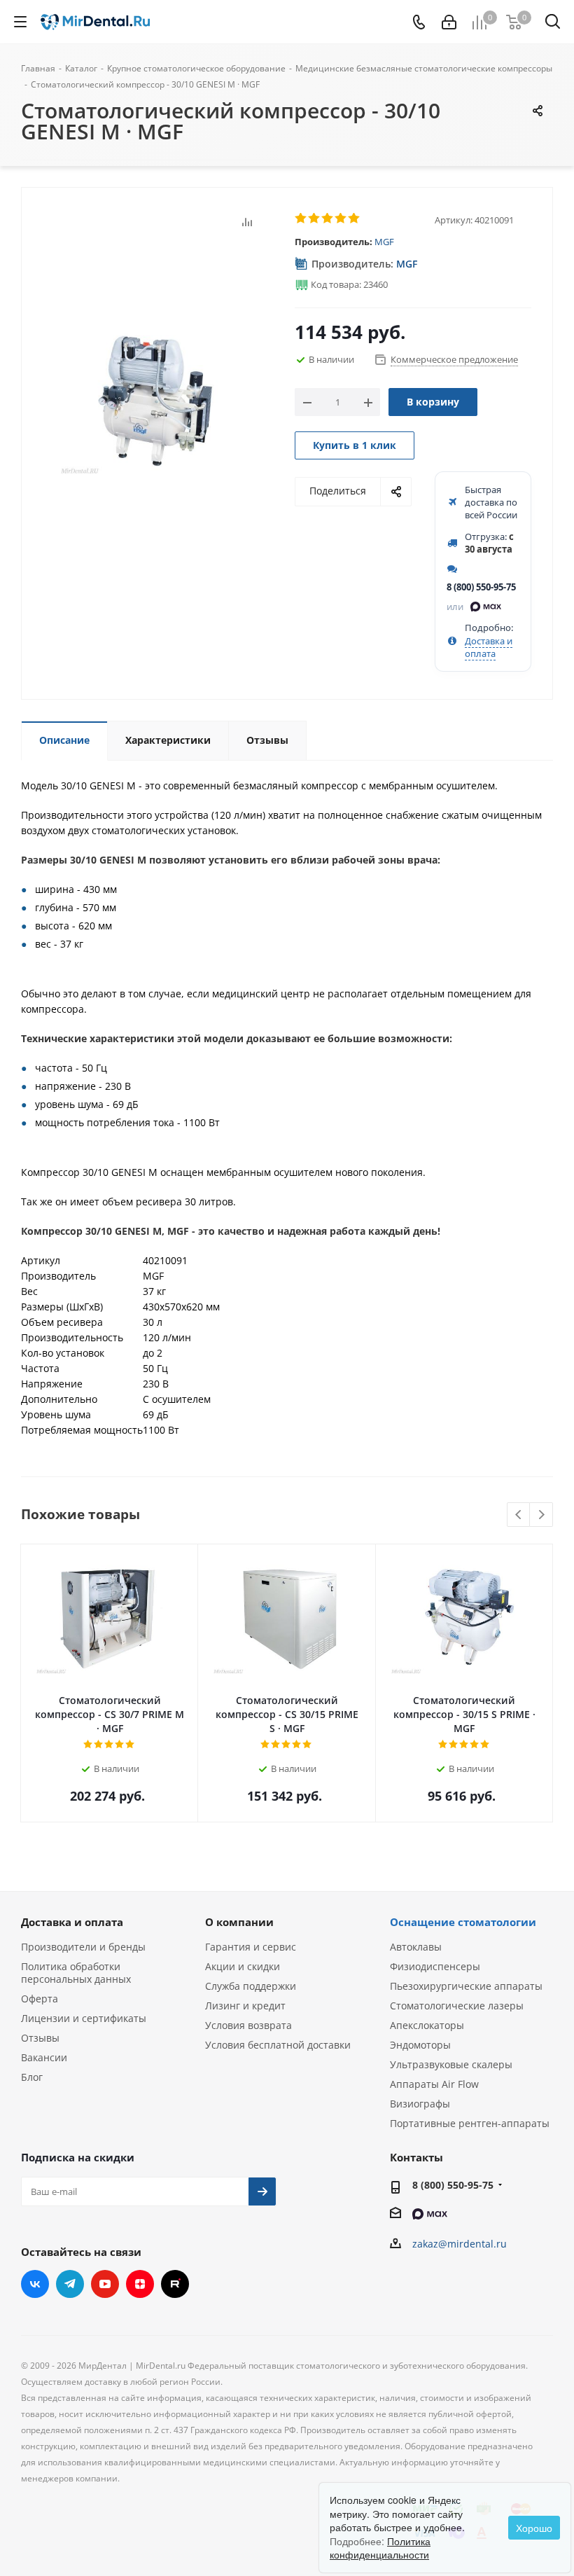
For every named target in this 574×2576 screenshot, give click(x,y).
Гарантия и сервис (251, 1947)
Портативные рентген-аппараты (470, 2123)
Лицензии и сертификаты (84, 2018)
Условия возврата (248, 2025)
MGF (384, 242)
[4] (341, 219)
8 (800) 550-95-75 (481, 587)
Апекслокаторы (427, 2025)
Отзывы (40, 2038)
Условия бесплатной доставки (278, 2045)
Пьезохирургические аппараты (466, 1986)
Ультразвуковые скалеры (451, 2064)
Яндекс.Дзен (140, 2284)
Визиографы (420, 2104)
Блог (32, 2077)
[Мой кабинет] (449, 22)
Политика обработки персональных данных (76, 1973)
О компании (239, 1922)
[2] (315, 219)
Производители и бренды (83, 1947)
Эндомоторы (420, 2045)
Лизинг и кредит (245, 2006)
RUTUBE (175, 2284)
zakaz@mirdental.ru (460, 2244)
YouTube (105, 2284)
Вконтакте (35, 2284)
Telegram (70, 2284)
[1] (301, 219)
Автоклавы (416, 1947)
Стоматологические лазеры (457, 2006)
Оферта (40, 1999)
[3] (328, 219)
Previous (519, 1515)
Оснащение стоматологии (463, 1922)
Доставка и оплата (489, 647)
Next (541, 1515)
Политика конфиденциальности (380, 2548)
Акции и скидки (243, 1966)
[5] (355, 219)
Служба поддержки (251, 1986)
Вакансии (44, 2057)
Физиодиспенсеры (435, 1966)
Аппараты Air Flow (434, 2084)
